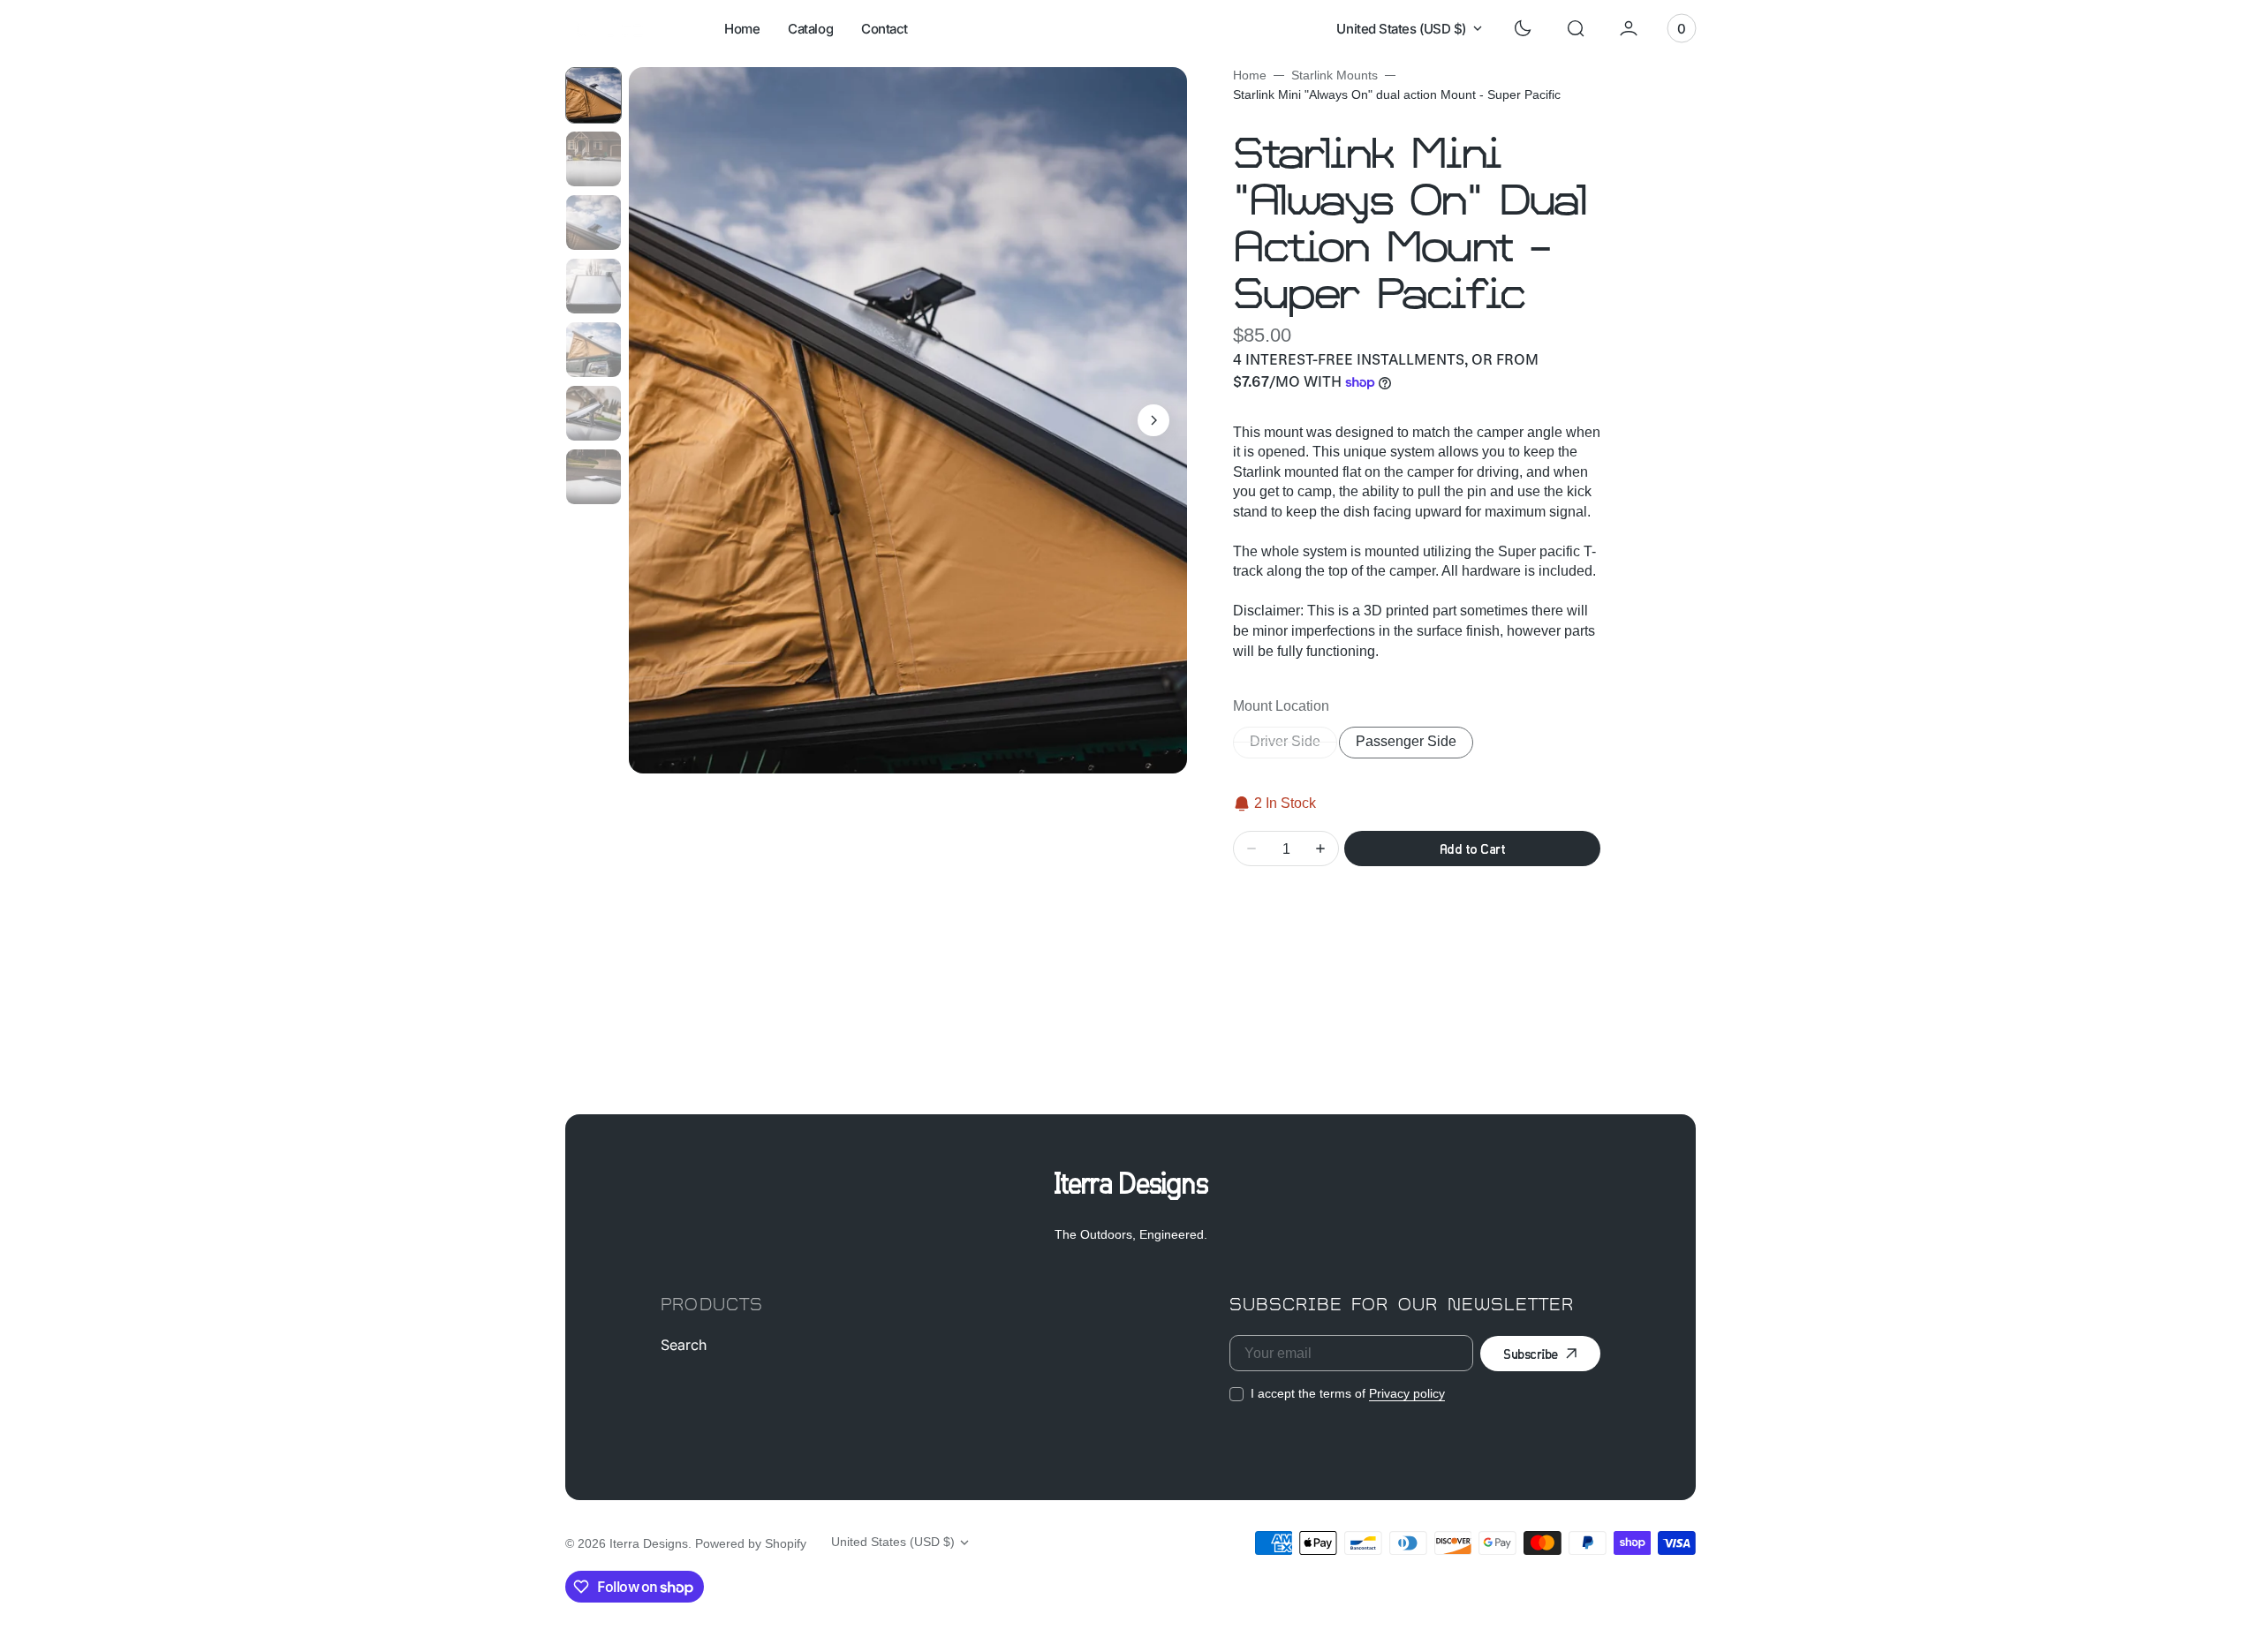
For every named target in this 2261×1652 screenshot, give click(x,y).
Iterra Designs (649, 1543)
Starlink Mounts (1335, 75)
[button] (1576, 28)
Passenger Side (1414, 746)
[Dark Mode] (1523, 28)
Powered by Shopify (751, 1543)
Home (1250, 75)
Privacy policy (1407, 1393)
